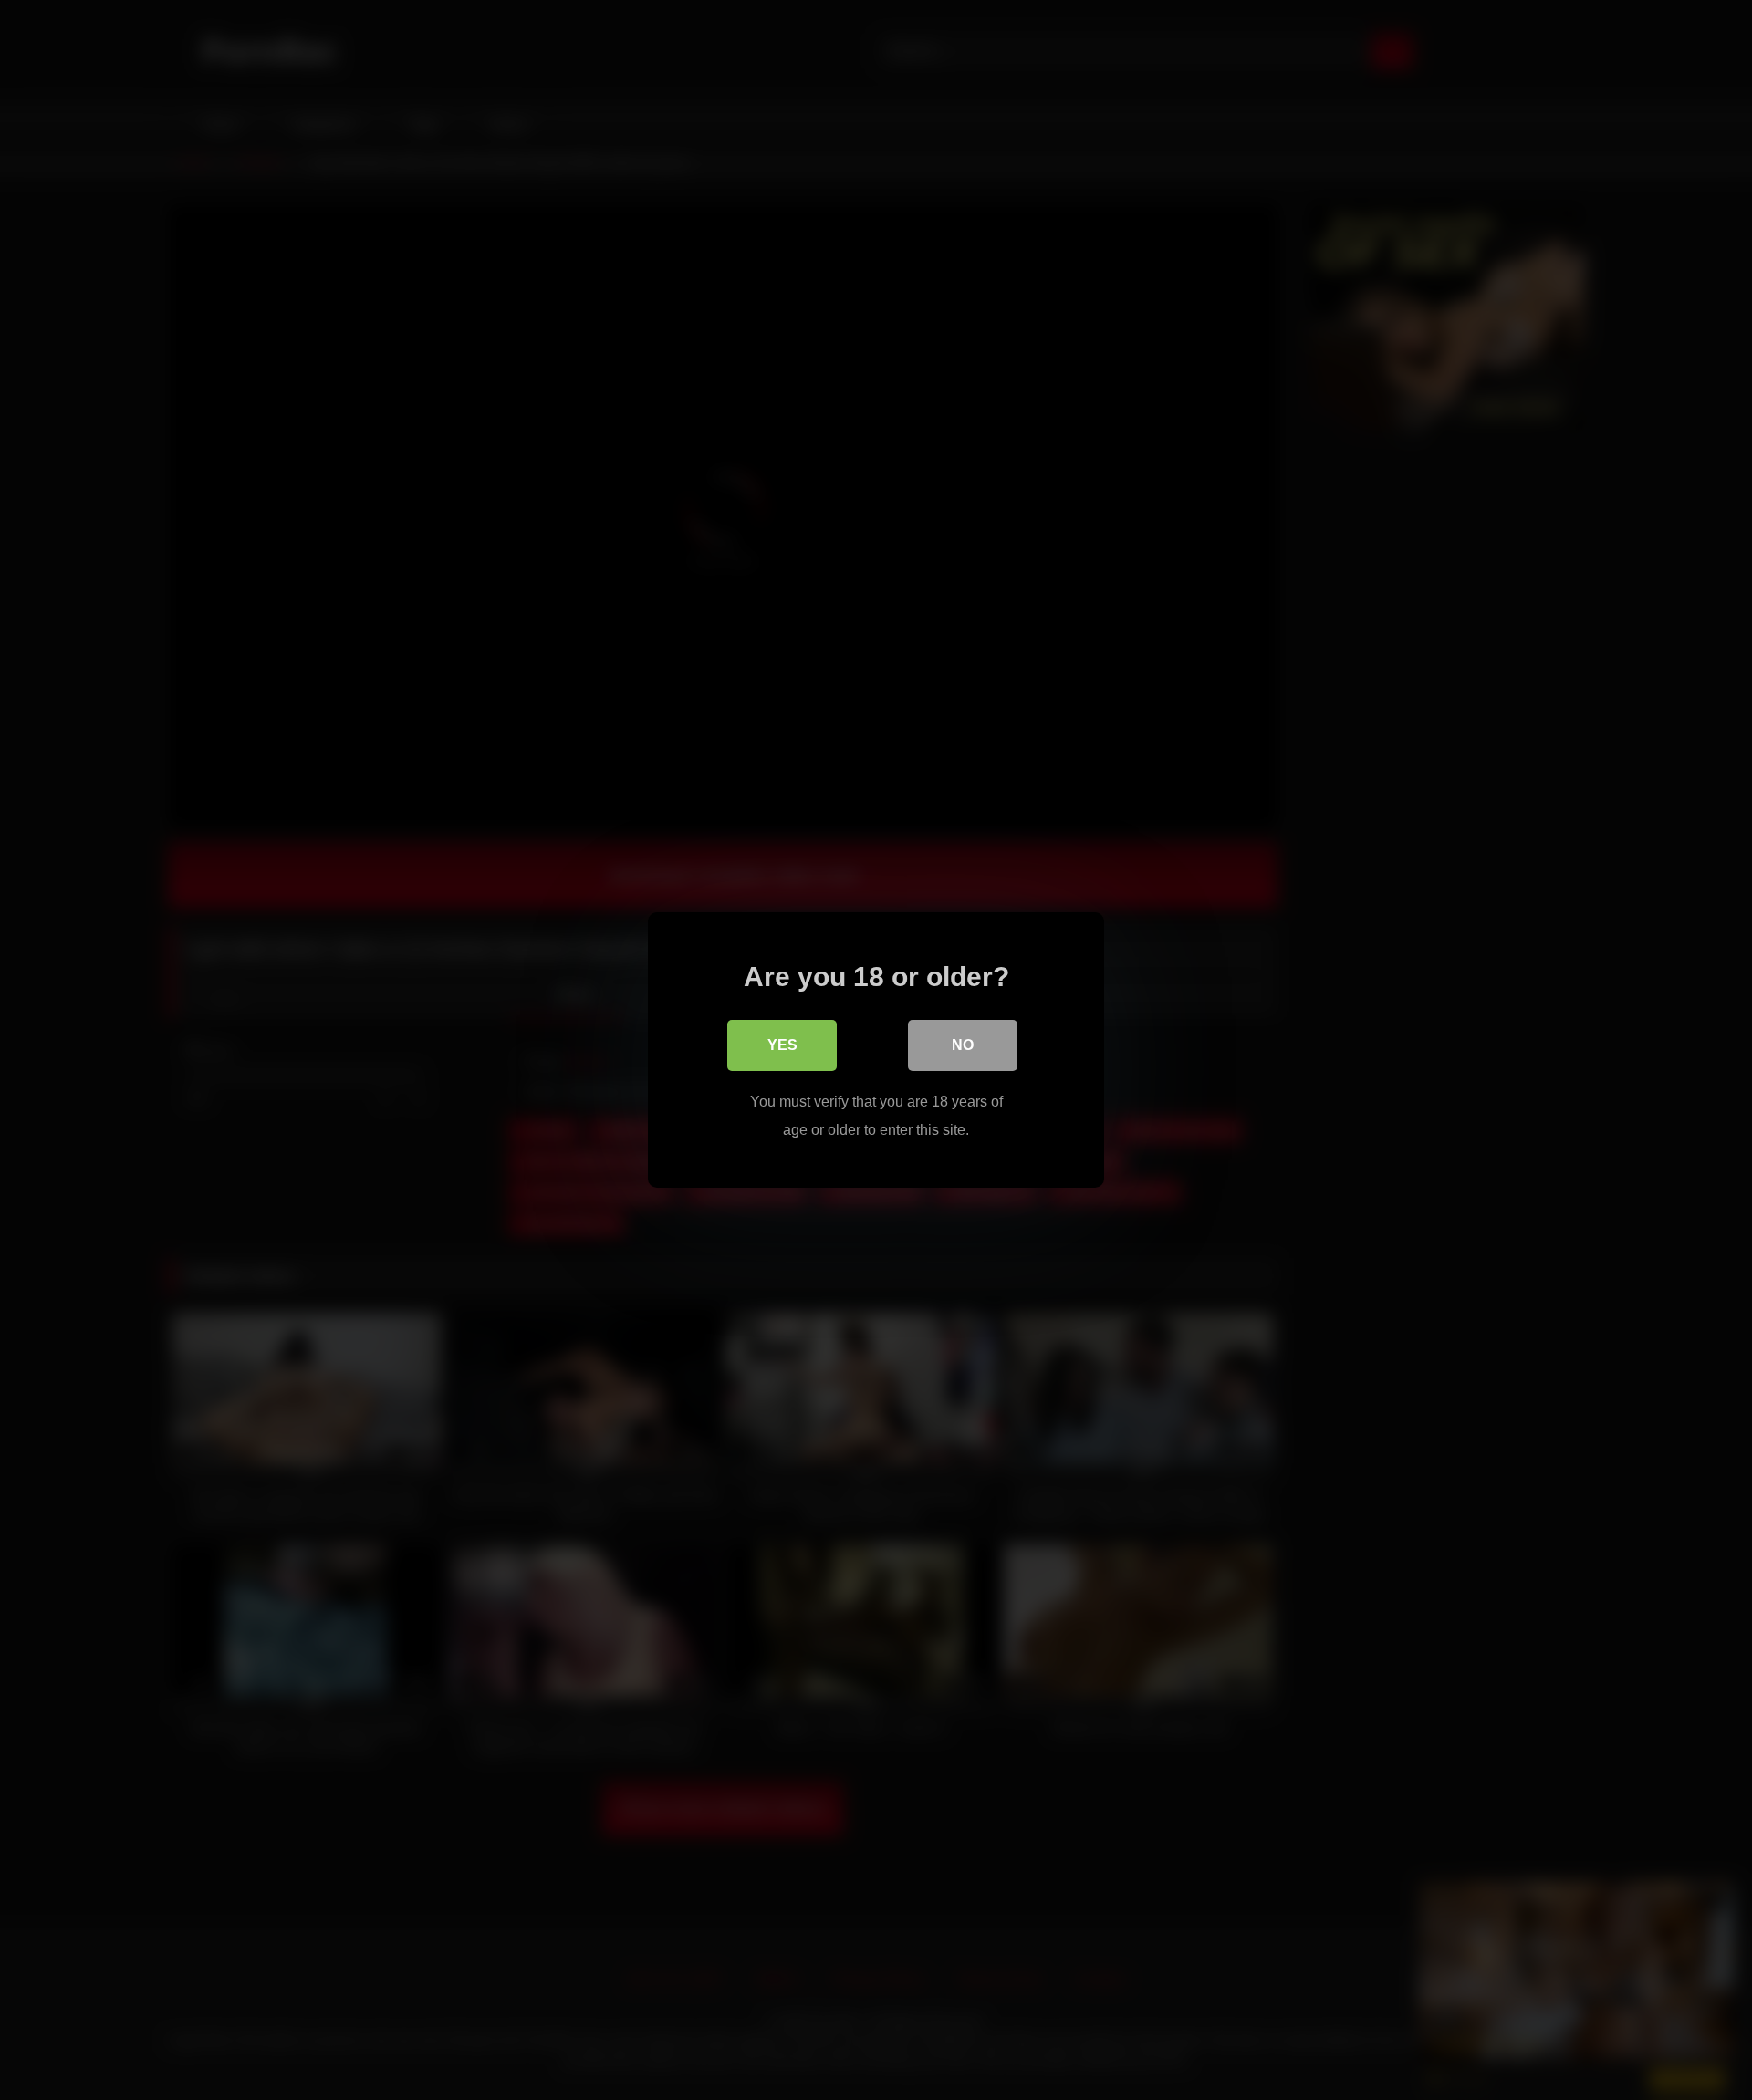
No (963, 1045)
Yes (782, 1045)
